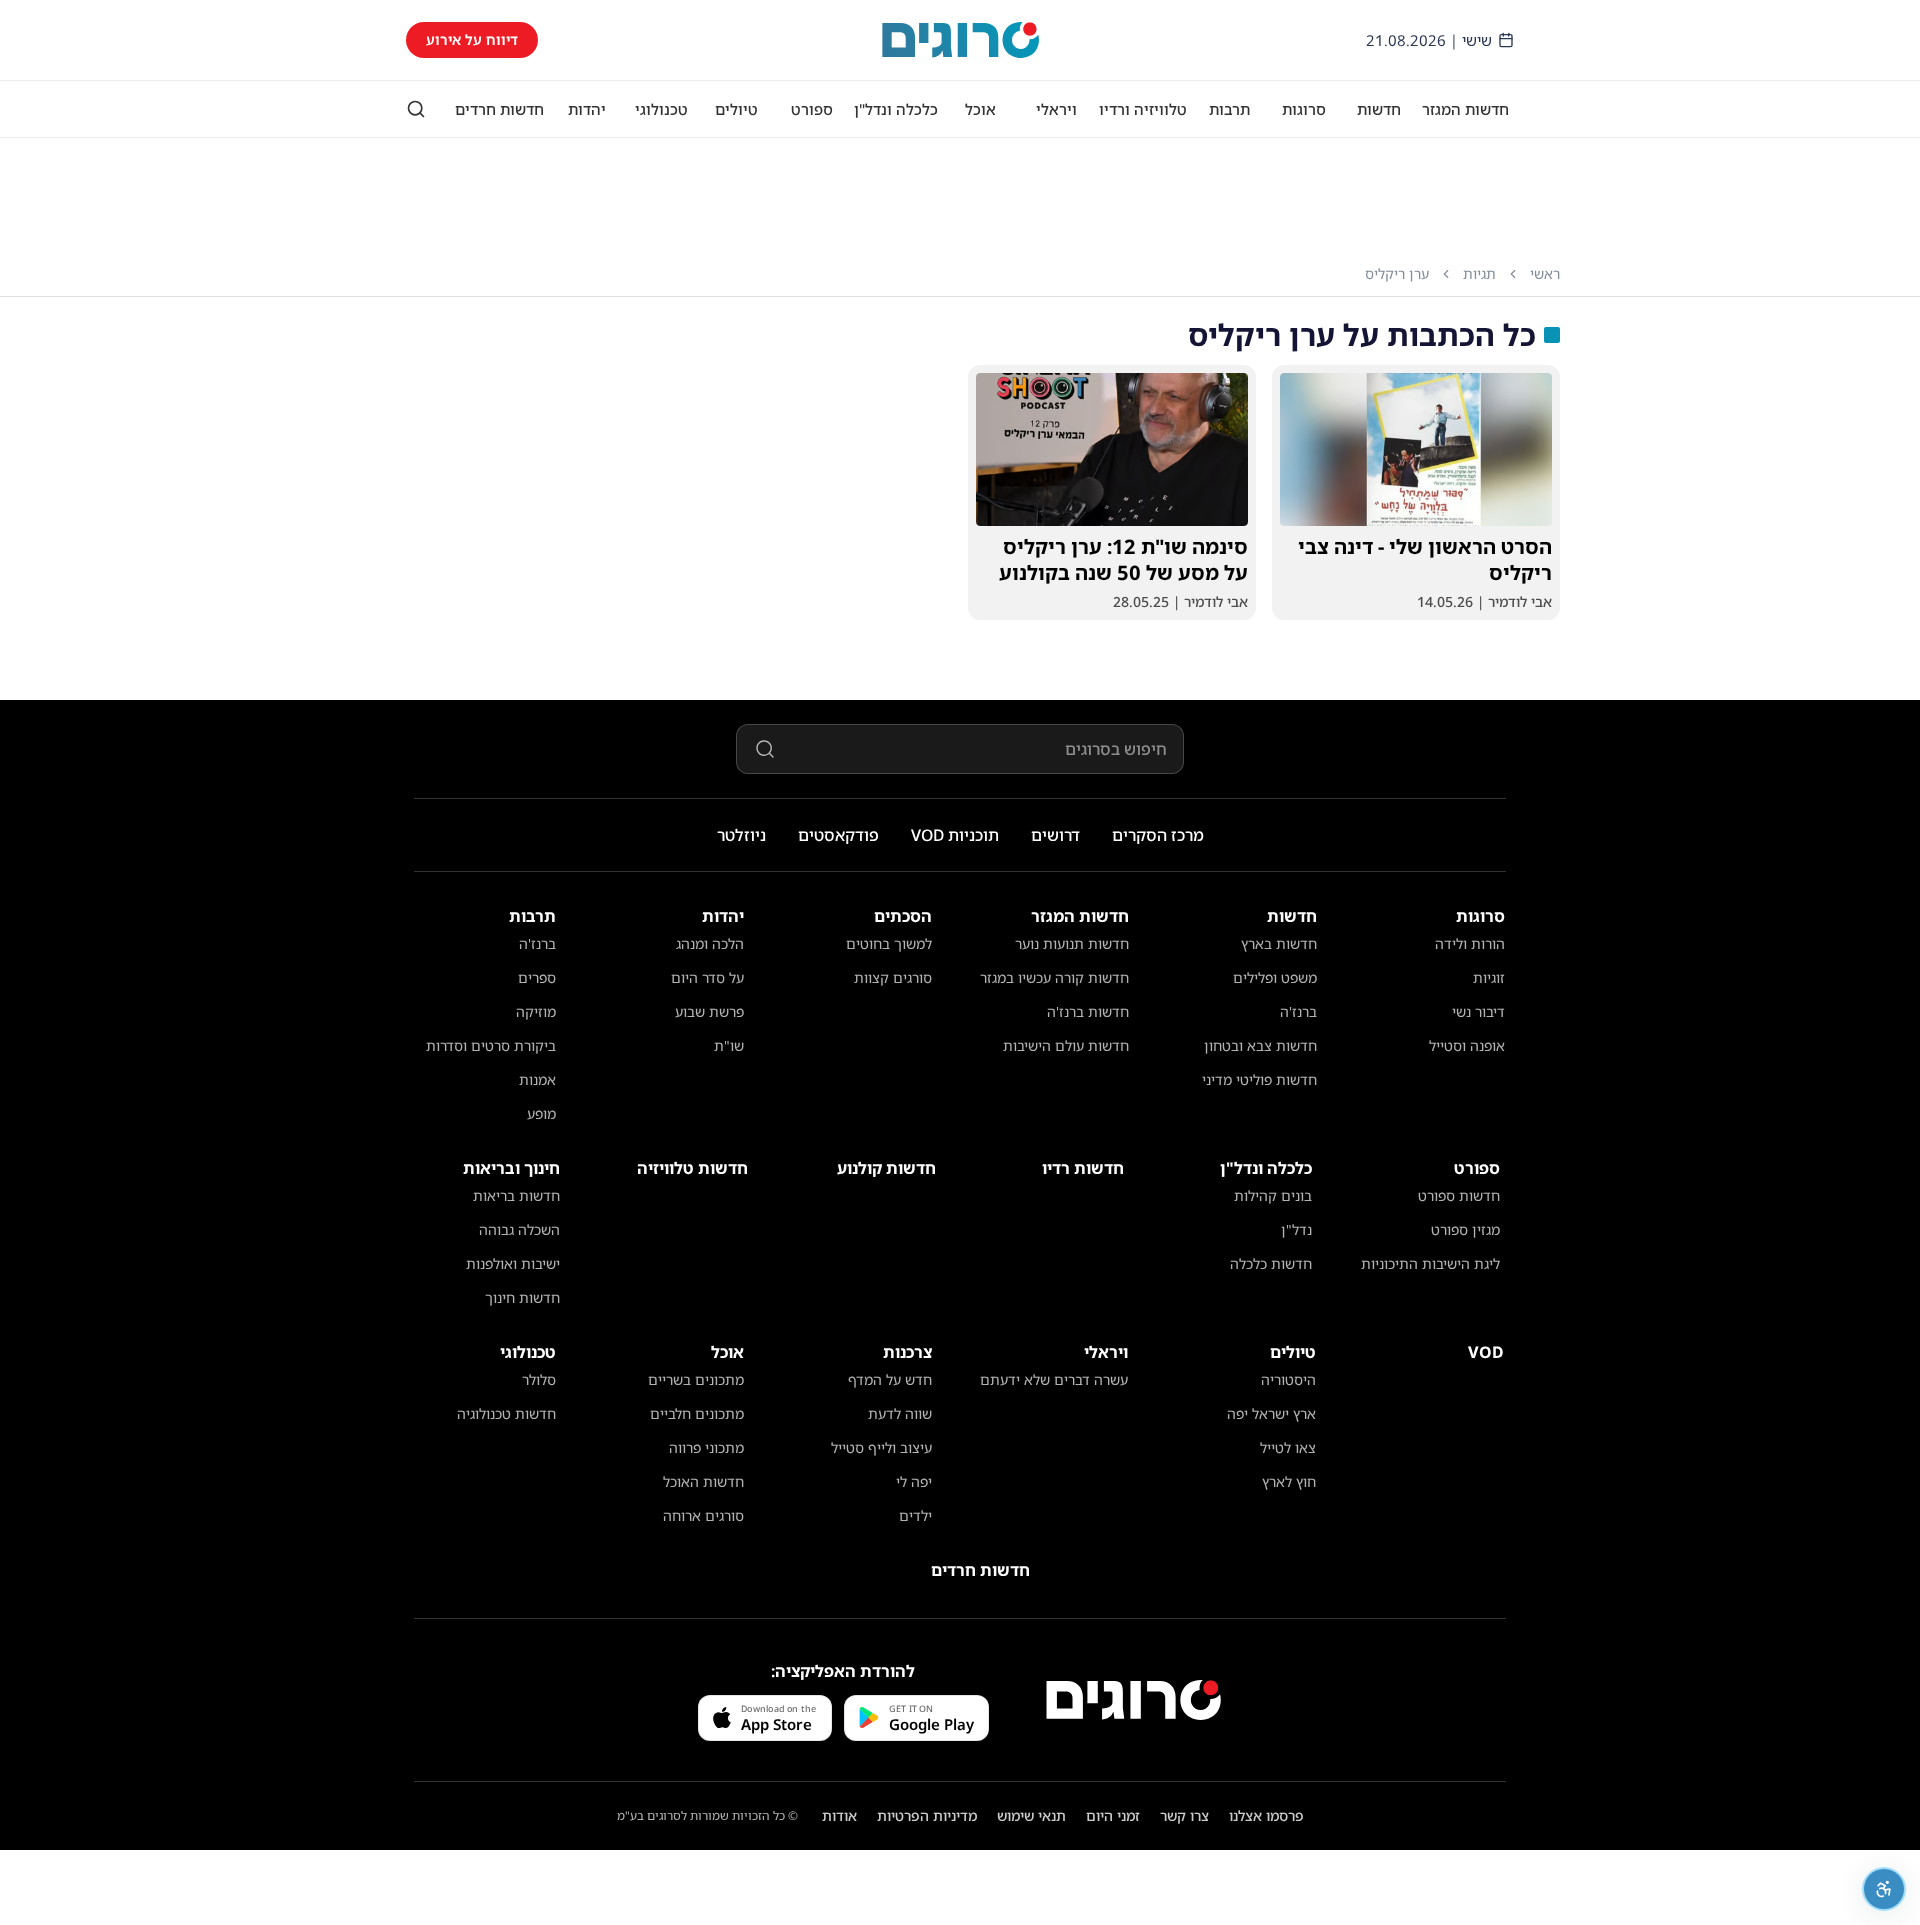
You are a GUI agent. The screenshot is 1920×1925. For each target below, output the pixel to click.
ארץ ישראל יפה (1271, 1413)
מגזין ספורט (1465, 1229)
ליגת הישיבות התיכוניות (1430, 1263)
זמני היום (1113, 1815)
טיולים (736, 109)
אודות (839, 1815)
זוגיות (1489, 977)
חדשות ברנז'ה (1088, 1011)
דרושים (1055, 835)
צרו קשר (1184, 1815)
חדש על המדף (890, 1379)
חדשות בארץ (1279, 943)
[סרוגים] (1133, 1700)
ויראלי (1056, 109)
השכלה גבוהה (519, 1229)
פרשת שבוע (709, 1011)
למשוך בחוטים (889, 943)
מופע (541, 1113)
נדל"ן (1296, 1229)
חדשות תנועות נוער (1072, 943)
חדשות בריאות (516, 1195)
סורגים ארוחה (703, 1515)
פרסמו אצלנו (1266, 1815)
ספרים (537, 977)
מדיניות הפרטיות (927, 1815)
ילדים (915, 1515)
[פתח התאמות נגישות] (1884, 1889)
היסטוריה (1288, 1379)
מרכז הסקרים (1158, 835)
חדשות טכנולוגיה (506, 1413)
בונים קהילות (1273, 1195)
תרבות (1229, 109)
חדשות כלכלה (1271, 1263)
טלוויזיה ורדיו (1143, 109)
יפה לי (914, 1481)
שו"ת (729, 1045)
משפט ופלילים (1275, 977)
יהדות (587, 109)
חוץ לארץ (1289, 1481)
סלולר (539, 1379)
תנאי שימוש (1031, 1815)
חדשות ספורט (1459, 1195)
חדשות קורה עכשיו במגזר (1054, 977)
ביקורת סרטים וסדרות (491, 1045)
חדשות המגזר (1465, 109)
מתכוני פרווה (706, 1447)
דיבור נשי (1478, 1011)
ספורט (812, 109)
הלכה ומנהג (710, 943)
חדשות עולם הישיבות (1066, 1045)
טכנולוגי (661, 109)
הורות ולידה (1470, 943)
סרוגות (1304, 109)
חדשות (1379, 109)
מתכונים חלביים (697, 1413)
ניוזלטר (741, 835)
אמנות (537, 1079)
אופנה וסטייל (1467, 1045)
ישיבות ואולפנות (513, 1263)
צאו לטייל (1288, 1447)
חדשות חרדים (499, 109)
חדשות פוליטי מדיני (1259, 1079)
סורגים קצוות (893, 977)
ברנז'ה (1298, 1011)
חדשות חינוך (522, 1297)
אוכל (980, 109)
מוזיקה (536, 1011)
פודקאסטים (838, 835)
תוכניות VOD (955, 835)
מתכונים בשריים (696, 1379)
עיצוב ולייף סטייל (881, 1447)
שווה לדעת (900, 1413)
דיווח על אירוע (472, 39)
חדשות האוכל (703, 1481)
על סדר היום (707, 977)
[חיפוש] (416, 109)
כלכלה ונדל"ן (896, 109)
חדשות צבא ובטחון (1260, 1045)
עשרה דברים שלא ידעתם (1054, 1379)
